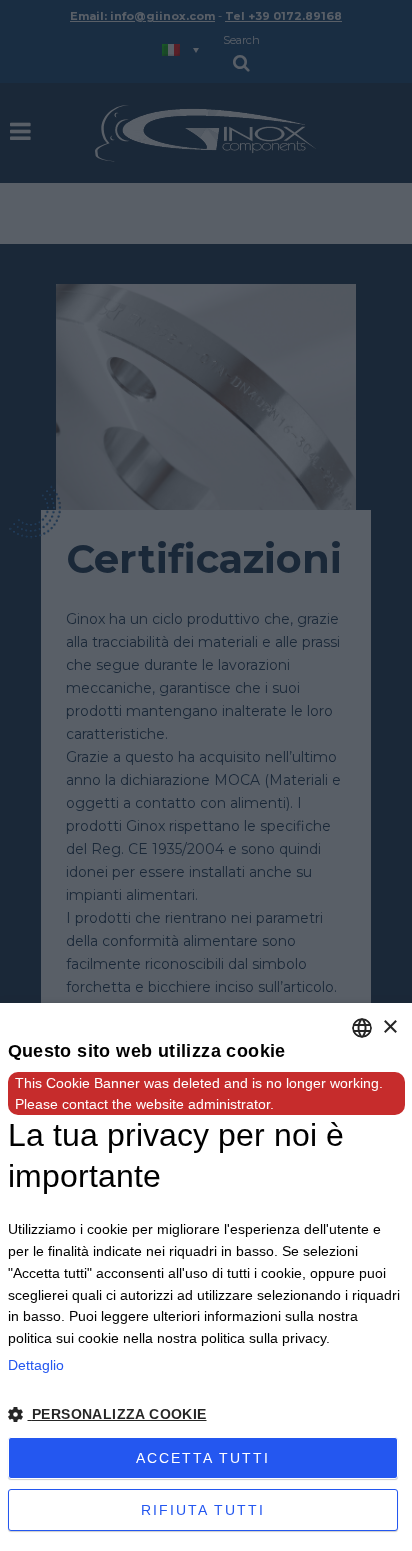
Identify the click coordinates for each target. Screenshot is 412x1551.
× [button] (389, 1027)
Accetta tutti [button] (203, 1458)
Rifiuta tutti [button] (203, 1510)
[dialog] (206, 1277)
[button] (206, 1415)
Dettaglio (36, 1365)
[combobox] (362, 1028)
